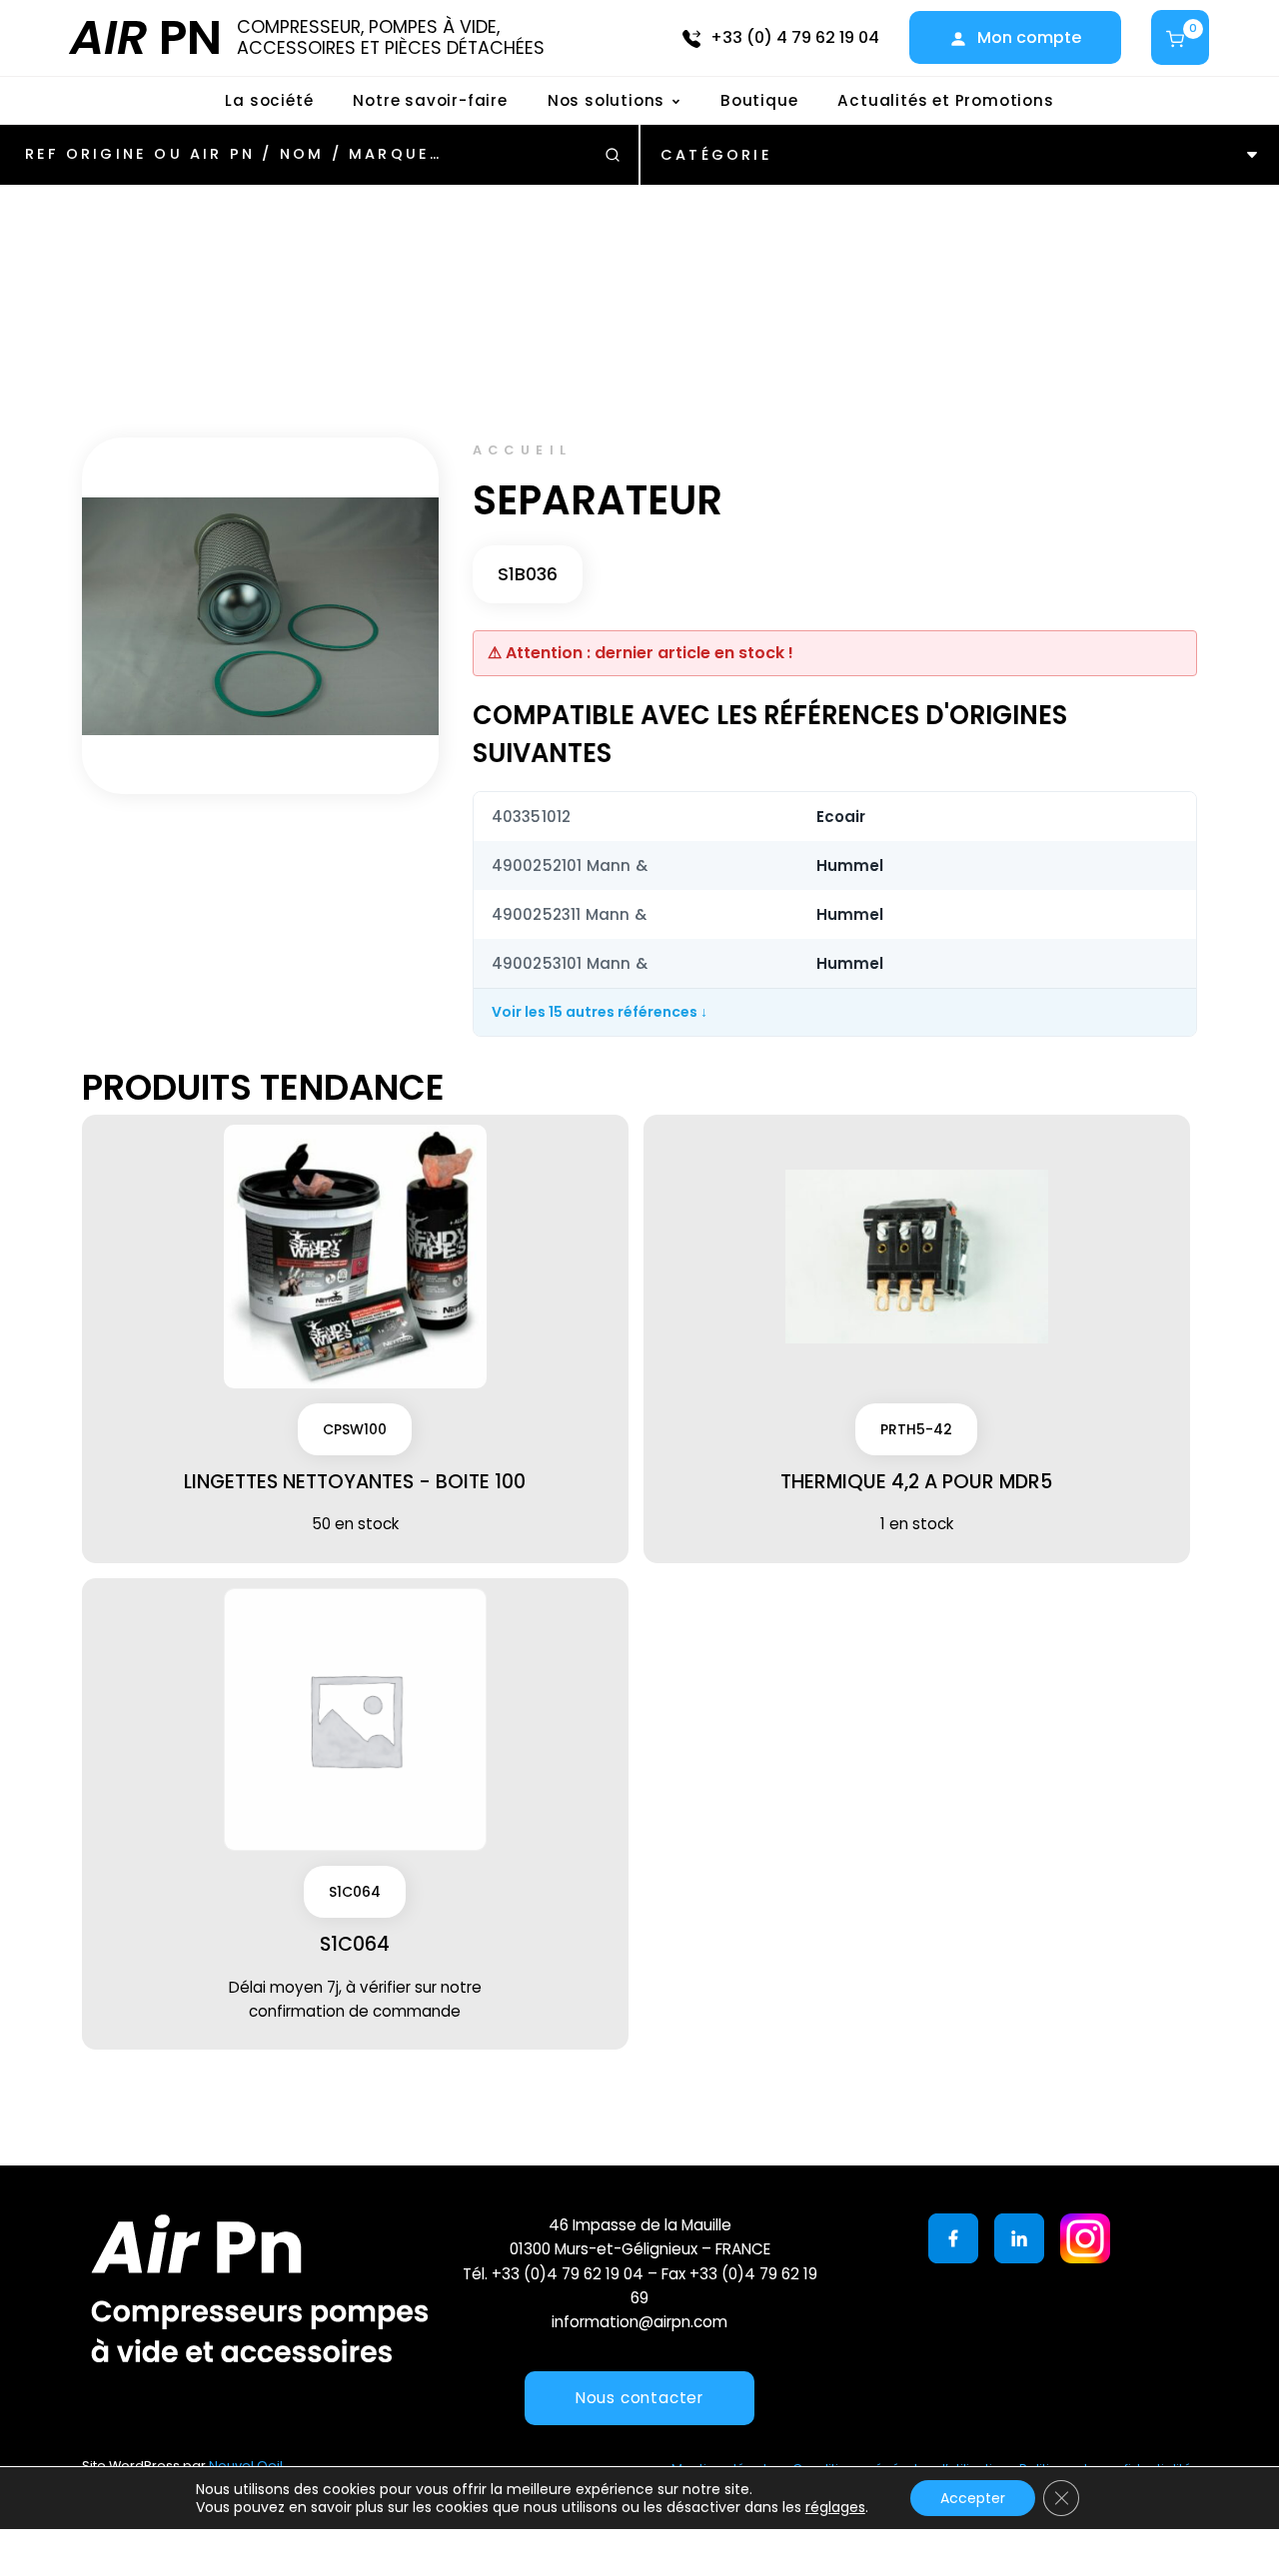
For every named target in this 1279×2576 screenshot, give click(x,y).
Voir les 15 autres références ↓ (600, 1012)
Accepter (973, 2498)
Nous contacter (639, 2398)
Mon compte (1029, 37)
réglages (835, 2507)
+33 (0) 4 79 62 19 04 (795, 37)
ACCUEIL (523, 450)
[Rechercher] (613, 155)
